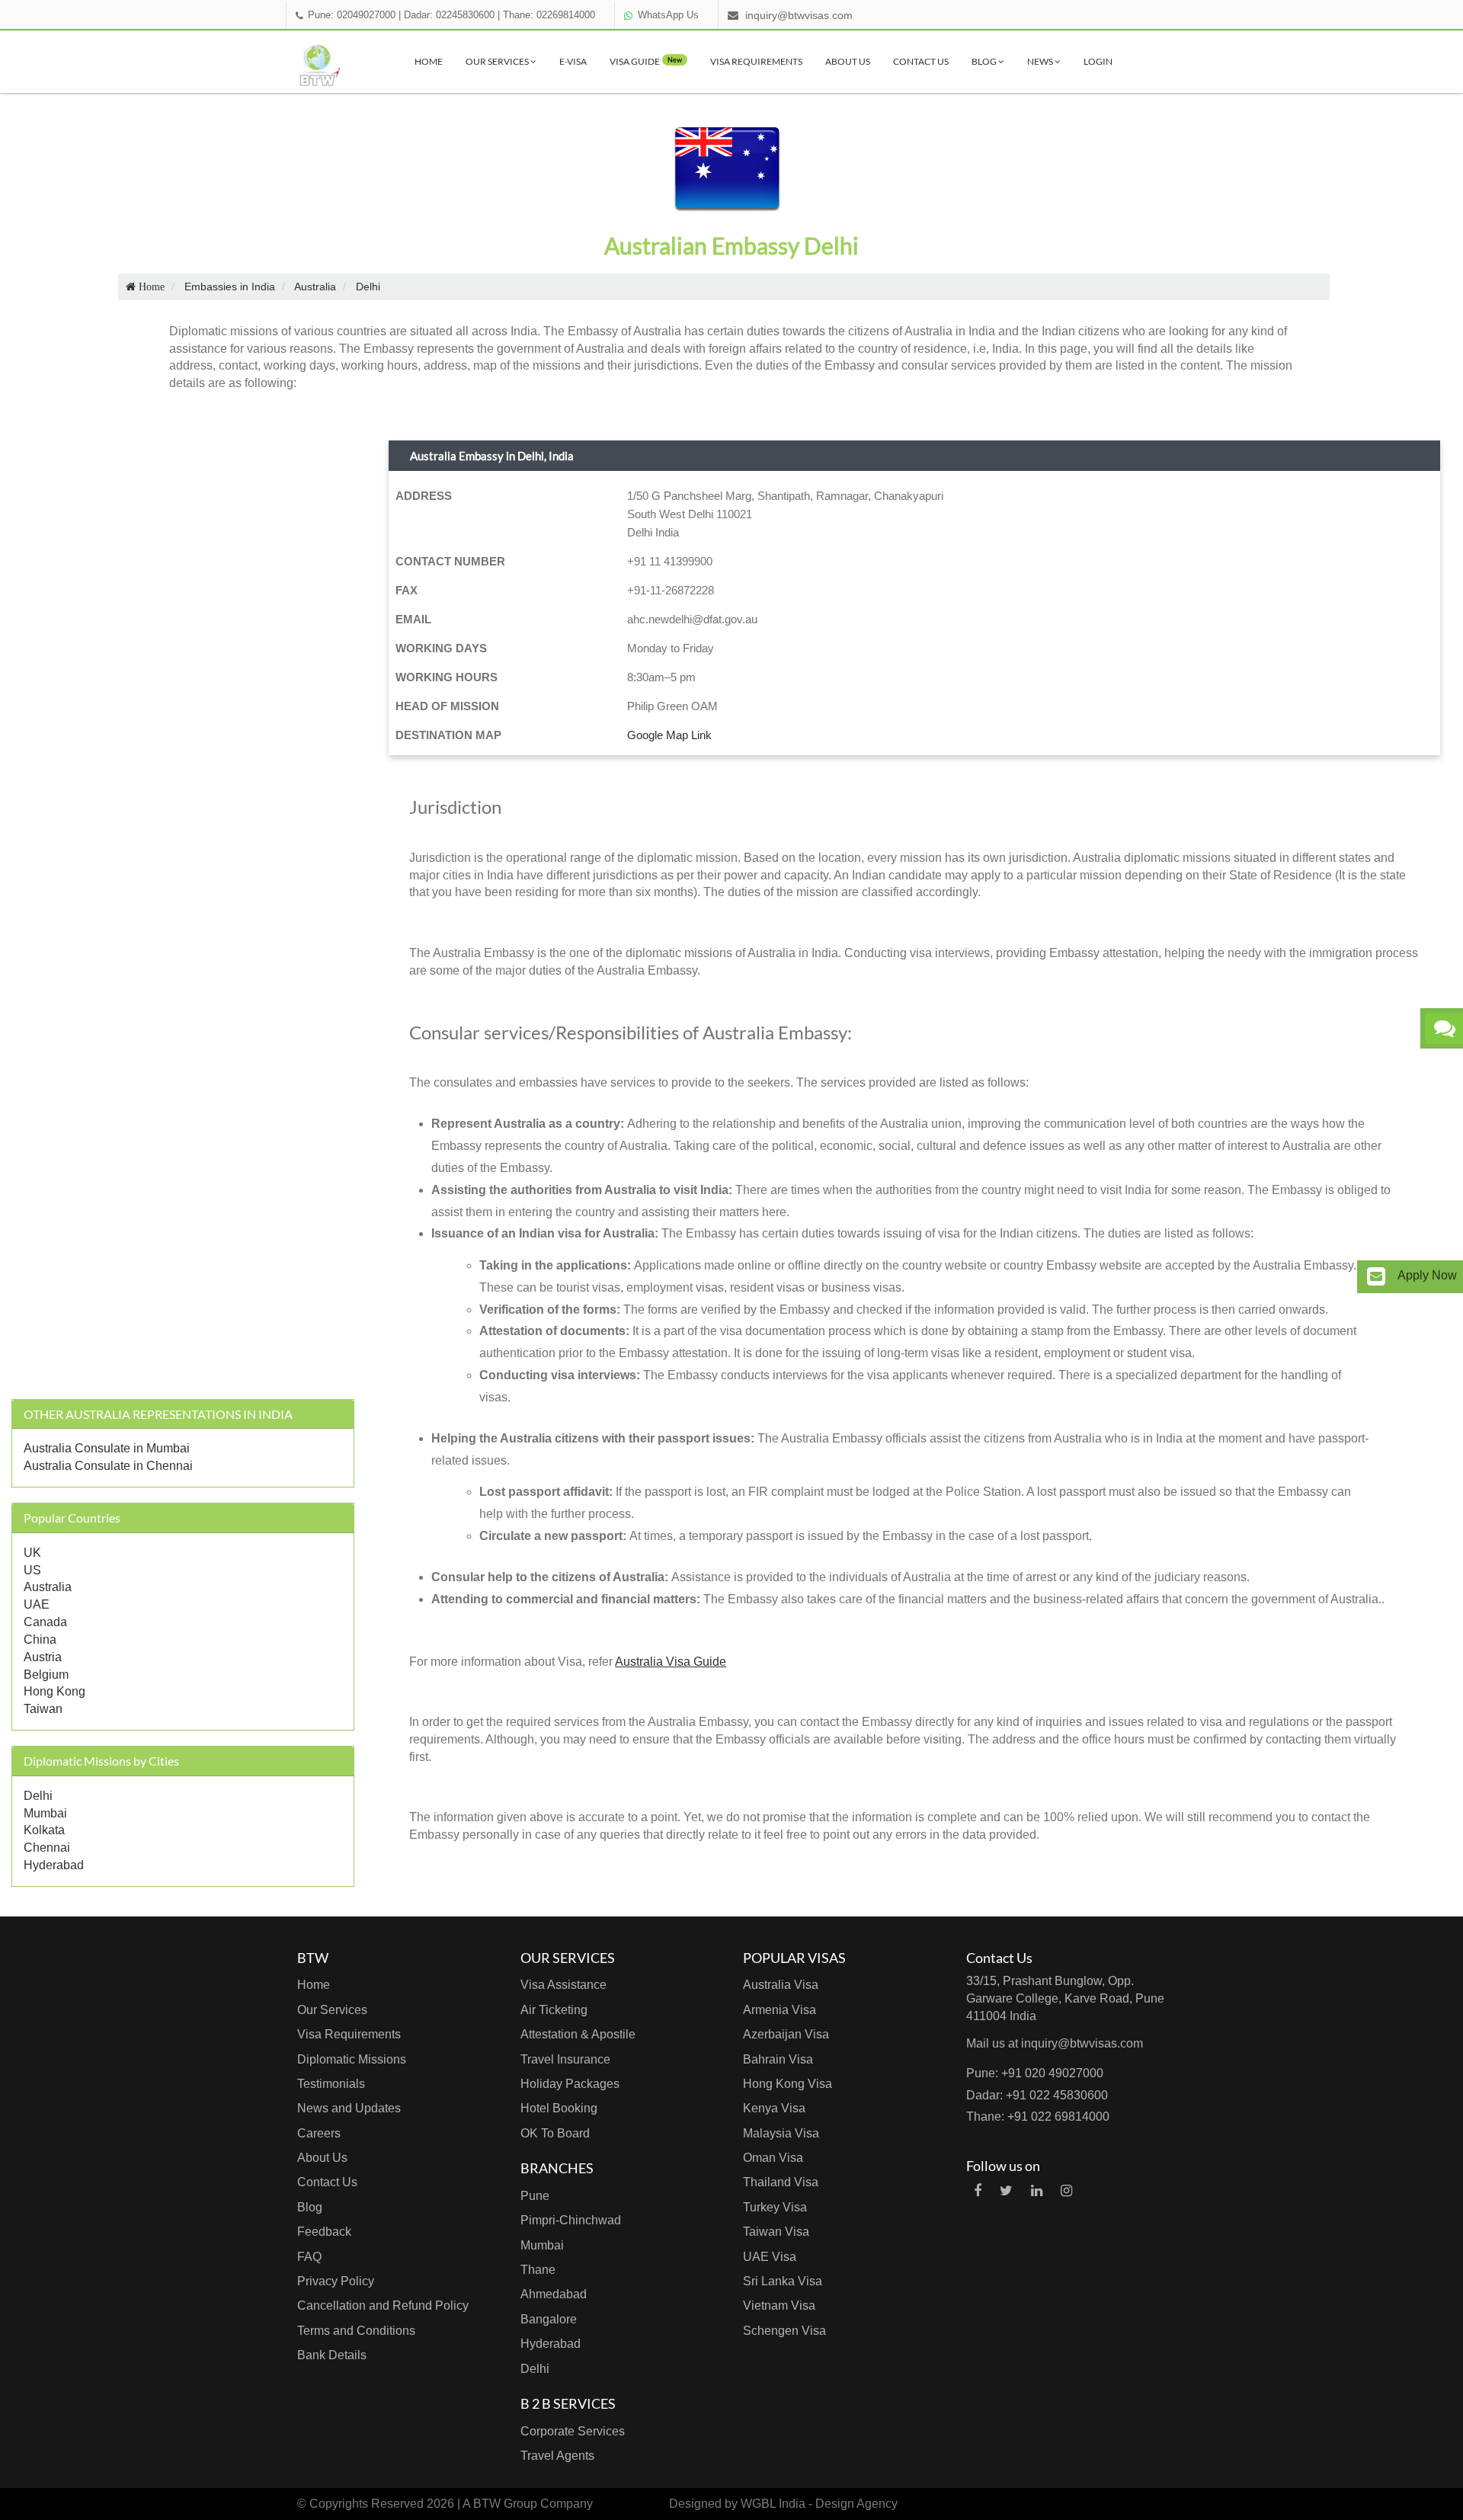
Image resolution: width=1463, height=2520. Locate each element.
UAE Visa (770, 2257)
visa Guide (646, 61)
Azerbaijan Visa (786, 2034)
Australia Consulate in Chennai (108, 1466)
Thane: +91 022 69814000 (1038, 2117)
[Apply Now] (1376, 1277)
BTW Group (505, 2504)
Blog (985, 61)
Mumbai (45, 1813)
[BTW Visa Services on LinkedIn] (1037, 2191)
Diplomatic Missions (352, 2059)
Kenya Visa (774, 2108)
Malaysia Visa (781, 2133)
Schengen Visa (784, 2331)
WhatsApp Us (668, 15)
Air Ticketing (554, 2010)
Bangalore (549, 2319)
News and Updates (349, 2108)
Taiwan (43, 1709)
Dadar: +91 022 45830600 (1037, 2095)
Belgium (46, 1675)
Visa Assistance (563, 1985)
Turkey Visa (775, 2207)
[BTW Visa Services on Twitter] (1006, 2191)
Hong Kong (54, 1691)
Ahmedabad (554, 2294)
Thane (538, 2270)
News (1041, 61)
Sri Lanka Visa (783, 2281)
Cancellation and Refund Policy (383, 2305)
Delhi (38, 1796)
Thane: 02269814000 (549, 15)
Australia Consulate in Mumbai (107, 1448)
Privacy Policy (336, 2281)
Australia (48, 1587)
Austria (43, 1657)
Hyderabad (54, 1865)
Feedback (324, 2232)
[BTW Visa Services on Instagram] (1066, 2191)
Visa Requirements (756, 61)
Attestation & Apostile (578, 2034)
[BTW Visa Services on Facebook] (978, 2191)
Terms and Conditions (356, 2331)
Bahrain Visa (778, 2059)
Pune (535, 2196)
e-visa (573, 61)
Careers (319, 2133)
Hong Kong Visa (788, 2084)
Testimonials (331, 2084)
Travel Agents (557, 2456)
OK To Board (555, 2133)
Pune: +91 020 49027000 (1035, 2073)
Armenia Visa (780, 2010)
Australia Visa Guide (671, 1662)
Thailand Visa (781, 2182)
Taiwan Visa (776, 2232)
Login (1098, 61)
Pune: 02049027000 (352, 15)
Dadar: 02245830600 (449, 15)
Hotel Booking (559, 2108)
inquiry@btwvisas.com (799, 15)
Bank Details (332, 2355)
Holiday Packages (570, 2084)
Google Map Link (669, 735)
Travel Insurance (565, 2059)
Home (429, 61)
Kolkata (44, 1830)
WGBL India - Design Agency (819, 2504)
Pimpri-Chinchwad (571, 2220)
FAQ (309, 2257)
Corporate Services (573, 2431)
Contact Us (921, 61)
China (40, 1639)
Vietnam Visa (779, 2305)
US (32, 1570)
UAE (37, 1604)
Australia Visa (781, 1985)
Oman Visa (773, 2158)
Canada (45, 1622)
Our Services (498, 61)
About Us (848, 61)
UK (32, 1553)
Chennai (47, 1848)
